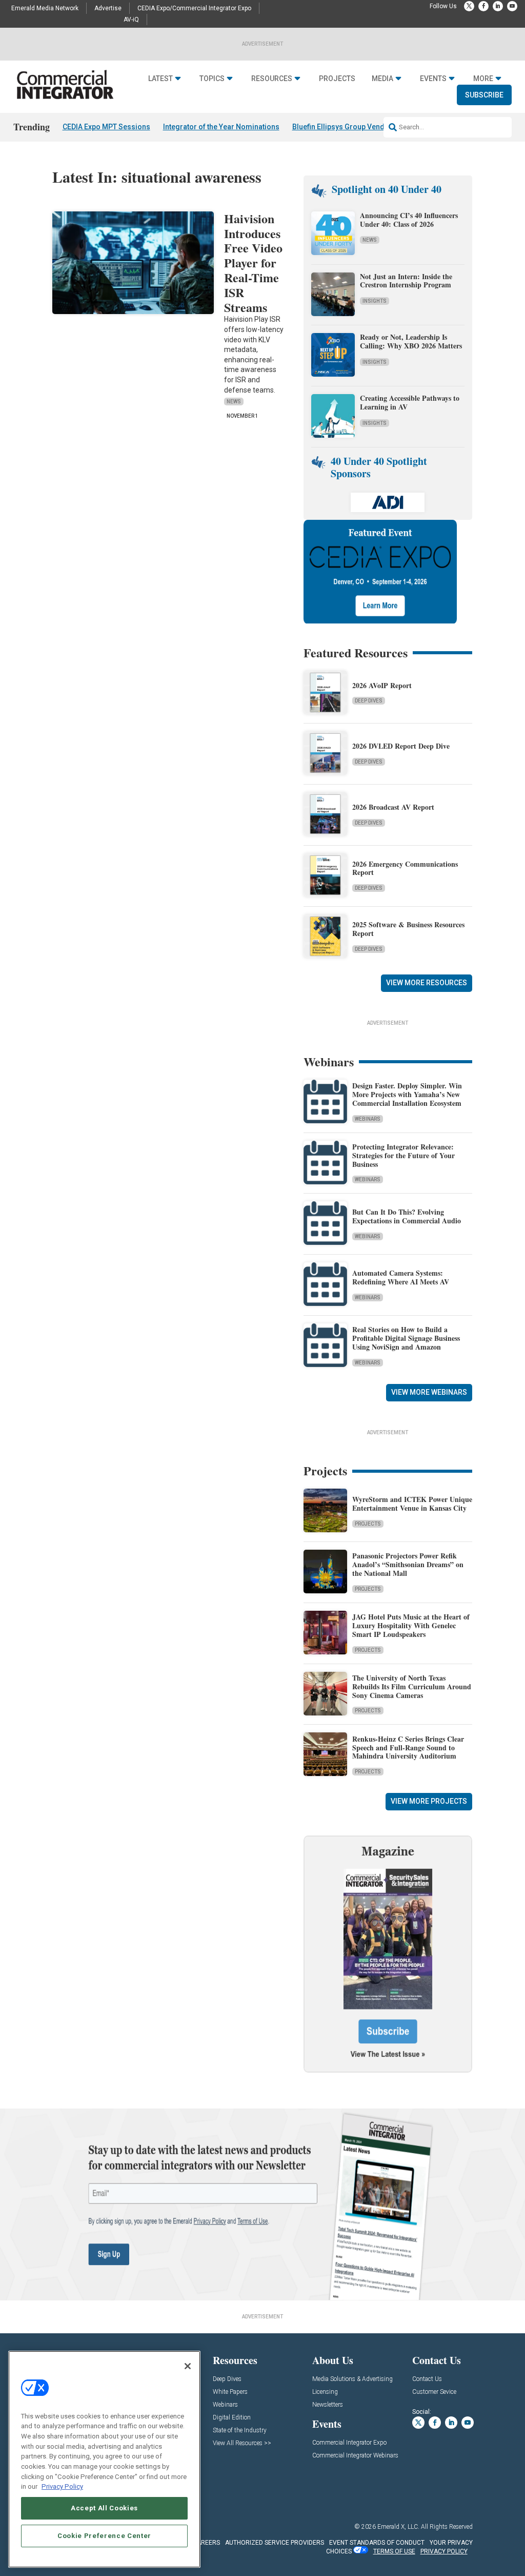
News (234, 402)
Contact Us (427, 2379)
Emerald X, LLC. (398, 2527)
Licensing (325, 2392)
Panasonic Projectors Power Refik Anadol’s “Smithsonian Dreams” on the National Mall (408, 1564)
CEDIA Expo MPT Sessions (106, 127)
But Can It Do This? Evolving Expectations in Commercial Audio (407, 1216)
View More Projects (429, 1801)
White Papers (230, 2392)
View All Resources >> (242, 2443)
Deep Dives (369, 701)
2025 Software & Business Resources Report (408, 929)
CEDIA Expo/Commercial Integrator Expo (194, 8)
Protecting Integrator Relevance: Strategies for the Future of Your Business (403, 1155)
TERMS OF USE (394, 2551)
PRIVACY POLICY (444, 2551)
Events (433, 79)
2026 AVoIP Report (382, 685)
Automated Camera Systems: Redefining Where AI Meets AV (401, 1277)
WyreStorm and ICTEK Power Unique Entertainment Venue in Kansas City (412, 1504)
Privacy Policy (62, 2486)
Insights (375, 301)
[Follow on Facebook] (483, 6)
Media (382, 79)
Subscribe (484, 95)
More (483, 79)
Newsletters (328, 2405)
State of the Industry (240, 2431)
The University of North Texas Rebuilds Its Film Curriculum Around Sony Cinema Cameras (412, 1686)
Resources (272, 79)
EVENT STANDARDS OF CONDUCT (377, 2543)
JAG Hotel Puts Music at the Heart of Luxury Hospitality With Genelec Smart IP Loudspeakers (411, 1625)
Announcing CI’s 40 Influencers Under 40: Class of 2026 (409, 220)
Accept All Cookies (104, 2508)
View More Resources (427, 983)
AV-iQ (131, 19)
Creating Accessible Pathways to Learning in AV (410, 402)
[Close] (188, 2366)
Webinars (368, 1119)
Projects (337, 79)
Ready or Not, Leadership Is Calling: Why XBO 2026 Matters (412, 341)
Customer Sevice (434, 2392)
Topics (212, 79)
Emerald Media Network (45, 8)
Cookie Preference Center (104, 2536)
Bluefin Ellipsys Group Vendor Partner (356, 127)
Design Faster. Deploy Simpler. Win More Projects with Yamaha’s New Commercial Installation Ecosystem (407, 1094)
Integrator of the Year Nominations (221, 127)
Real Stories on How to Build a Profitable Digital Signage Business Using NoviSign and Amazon (406, 1338)
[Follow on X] (469, 6)
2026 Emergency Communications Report (405, 868)
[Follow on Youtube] (512, 6)
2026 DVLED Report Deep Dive (401, 746)
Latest (160, 79)
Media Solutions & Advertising (352, 2379)
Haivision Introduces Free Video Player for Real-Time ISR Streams (253, 263)
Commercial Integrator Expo (349, 2443)
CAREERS (206, 2543)
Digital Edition (232, 2418)
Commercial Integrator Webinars (355, 2456)
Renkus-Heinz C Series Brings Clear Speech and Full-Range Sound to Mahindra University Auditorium (408, 1748)
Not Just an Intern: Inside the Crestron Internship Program (406, 281)
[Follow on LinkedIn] (498, 6)
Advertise (108, 8)
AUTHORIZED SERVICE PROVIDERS (275, 2543)
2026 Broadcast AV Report (393, 807)
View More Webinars (429, 1392)
